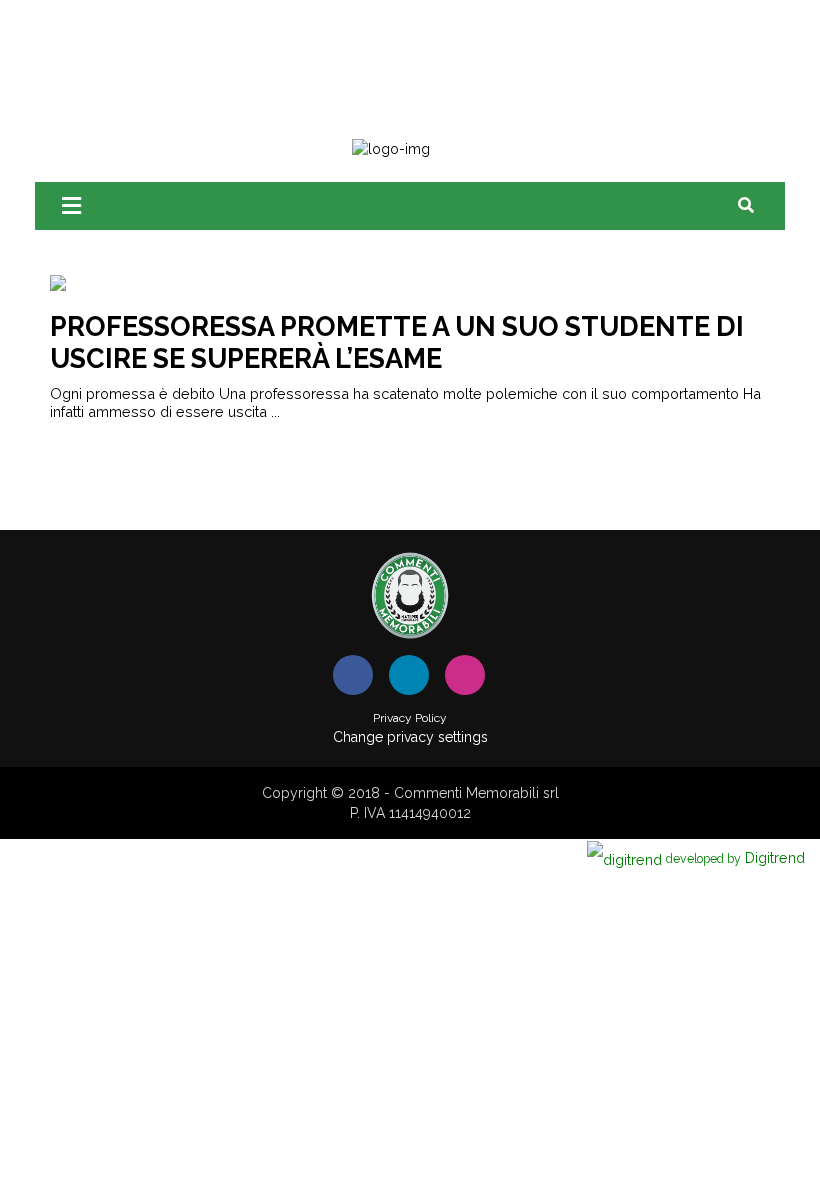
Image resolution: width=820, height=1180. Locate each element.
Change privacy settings (410, 737)
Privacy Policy (410, 718)
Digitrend (735, 857)
